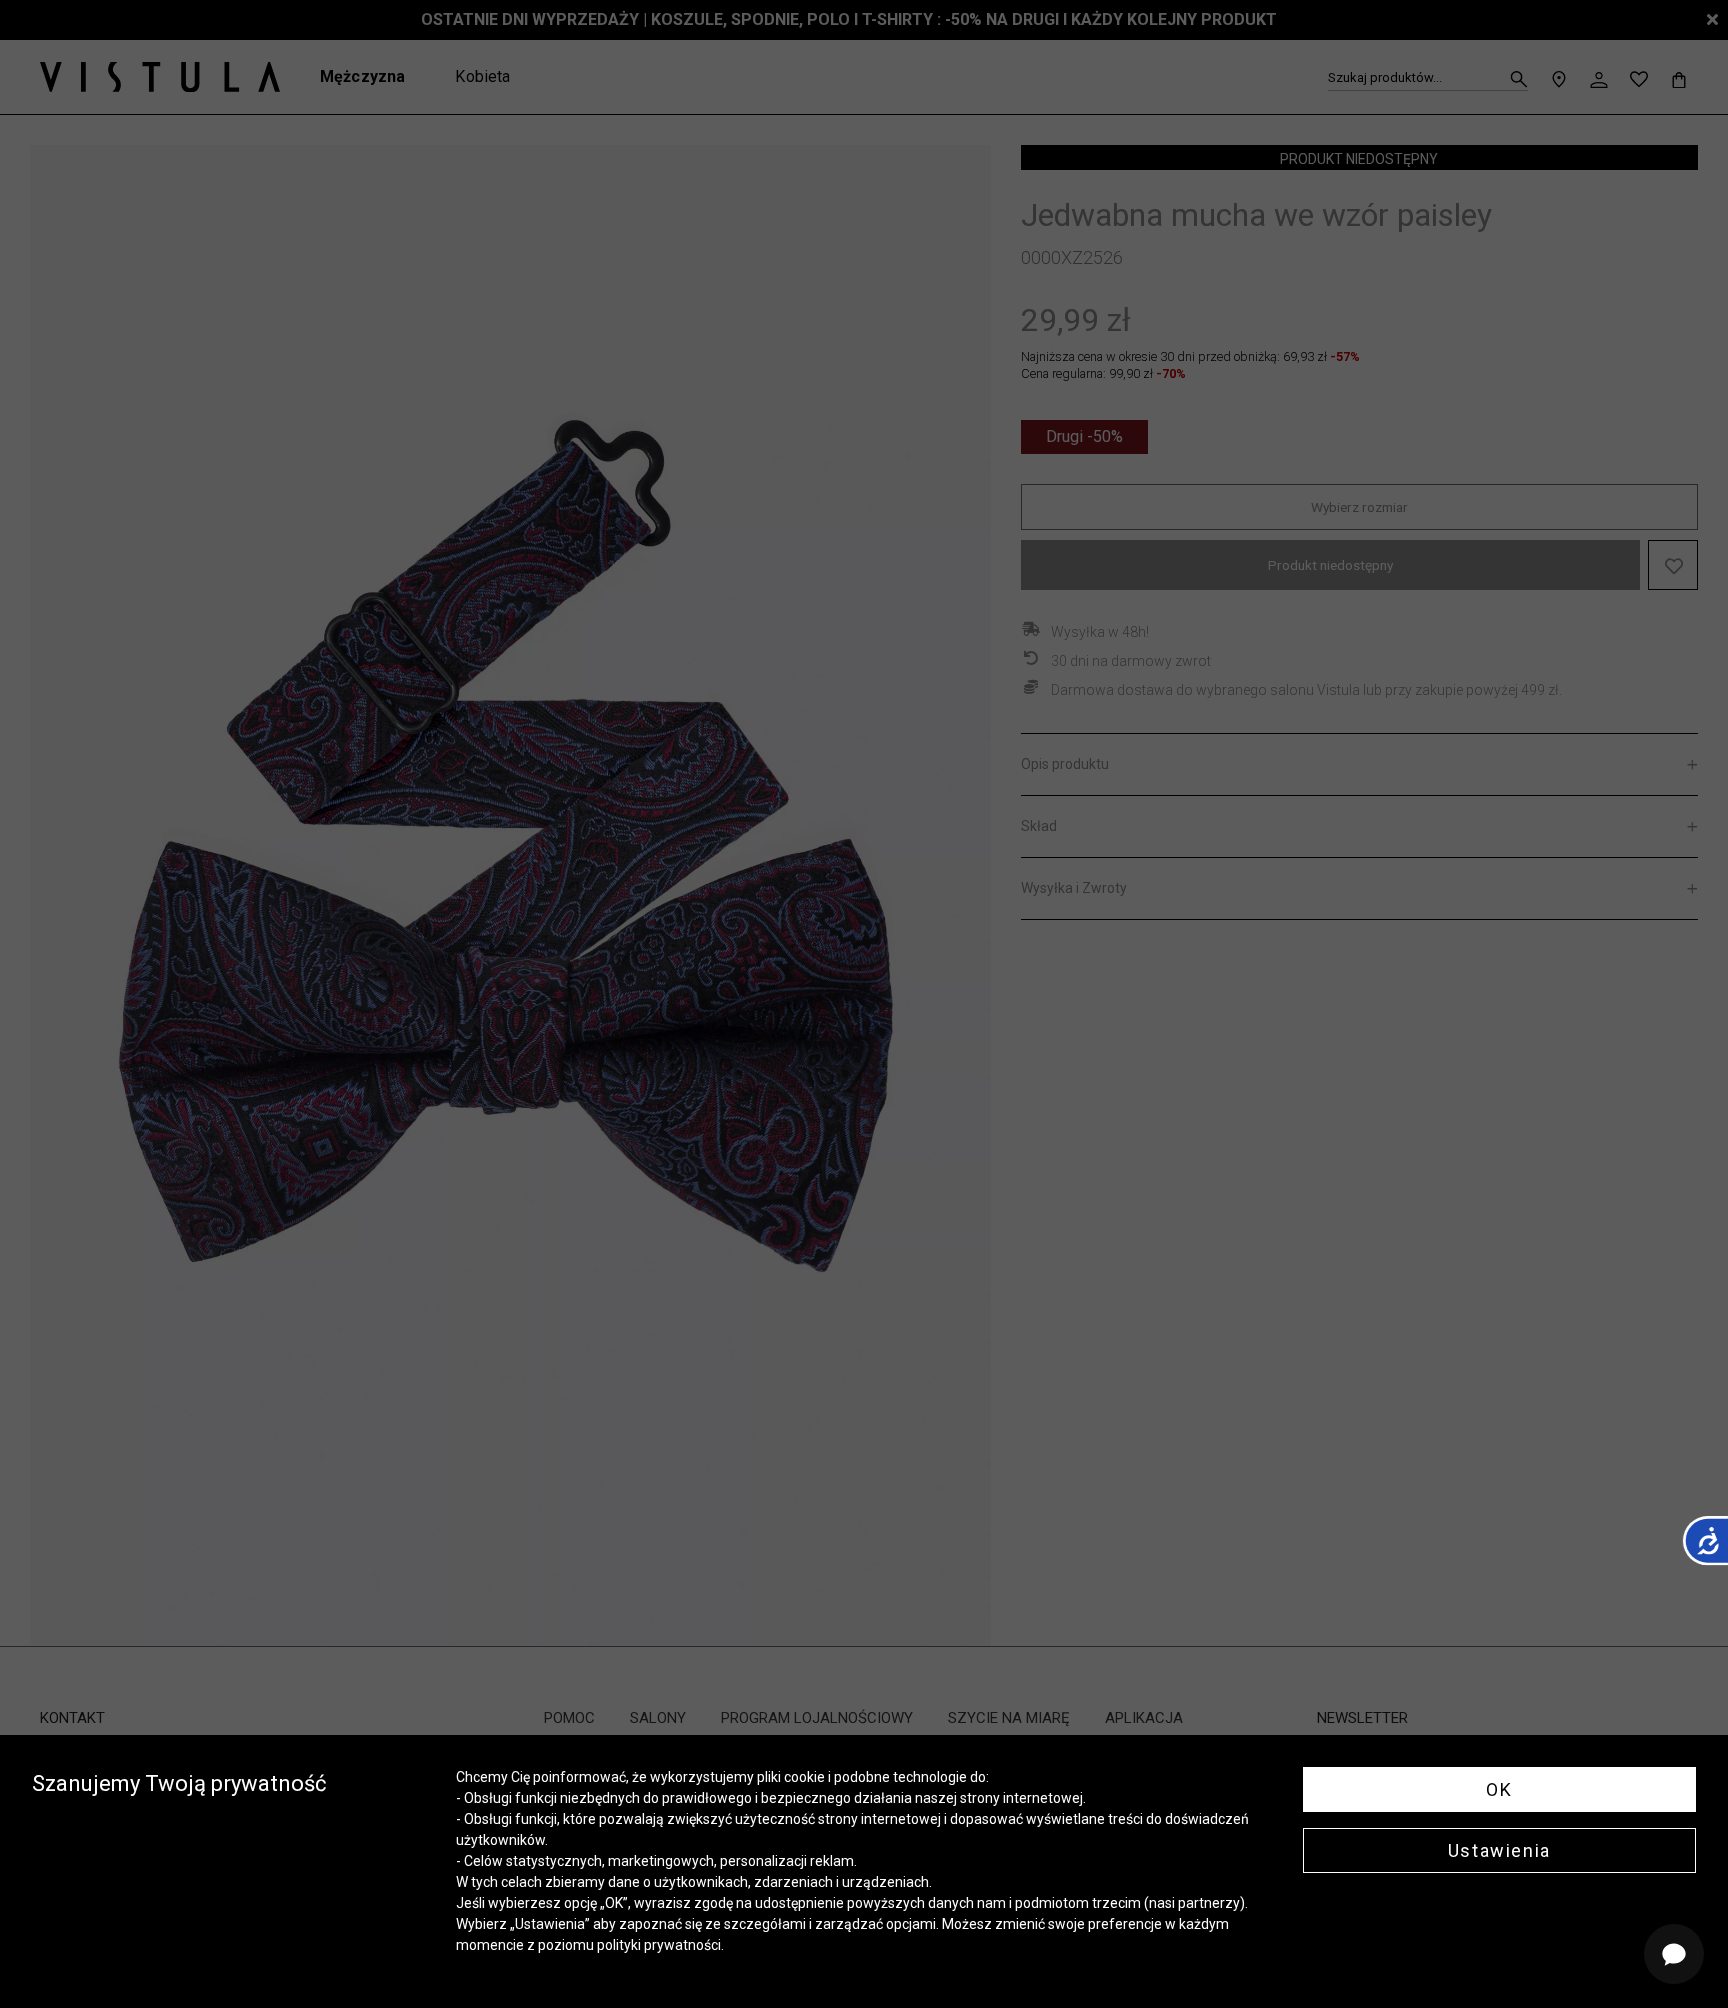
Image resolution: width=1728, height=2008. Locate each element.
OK (1499, 1789)
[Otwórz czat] (1674, 1954)
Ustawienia (1499, 1850)
